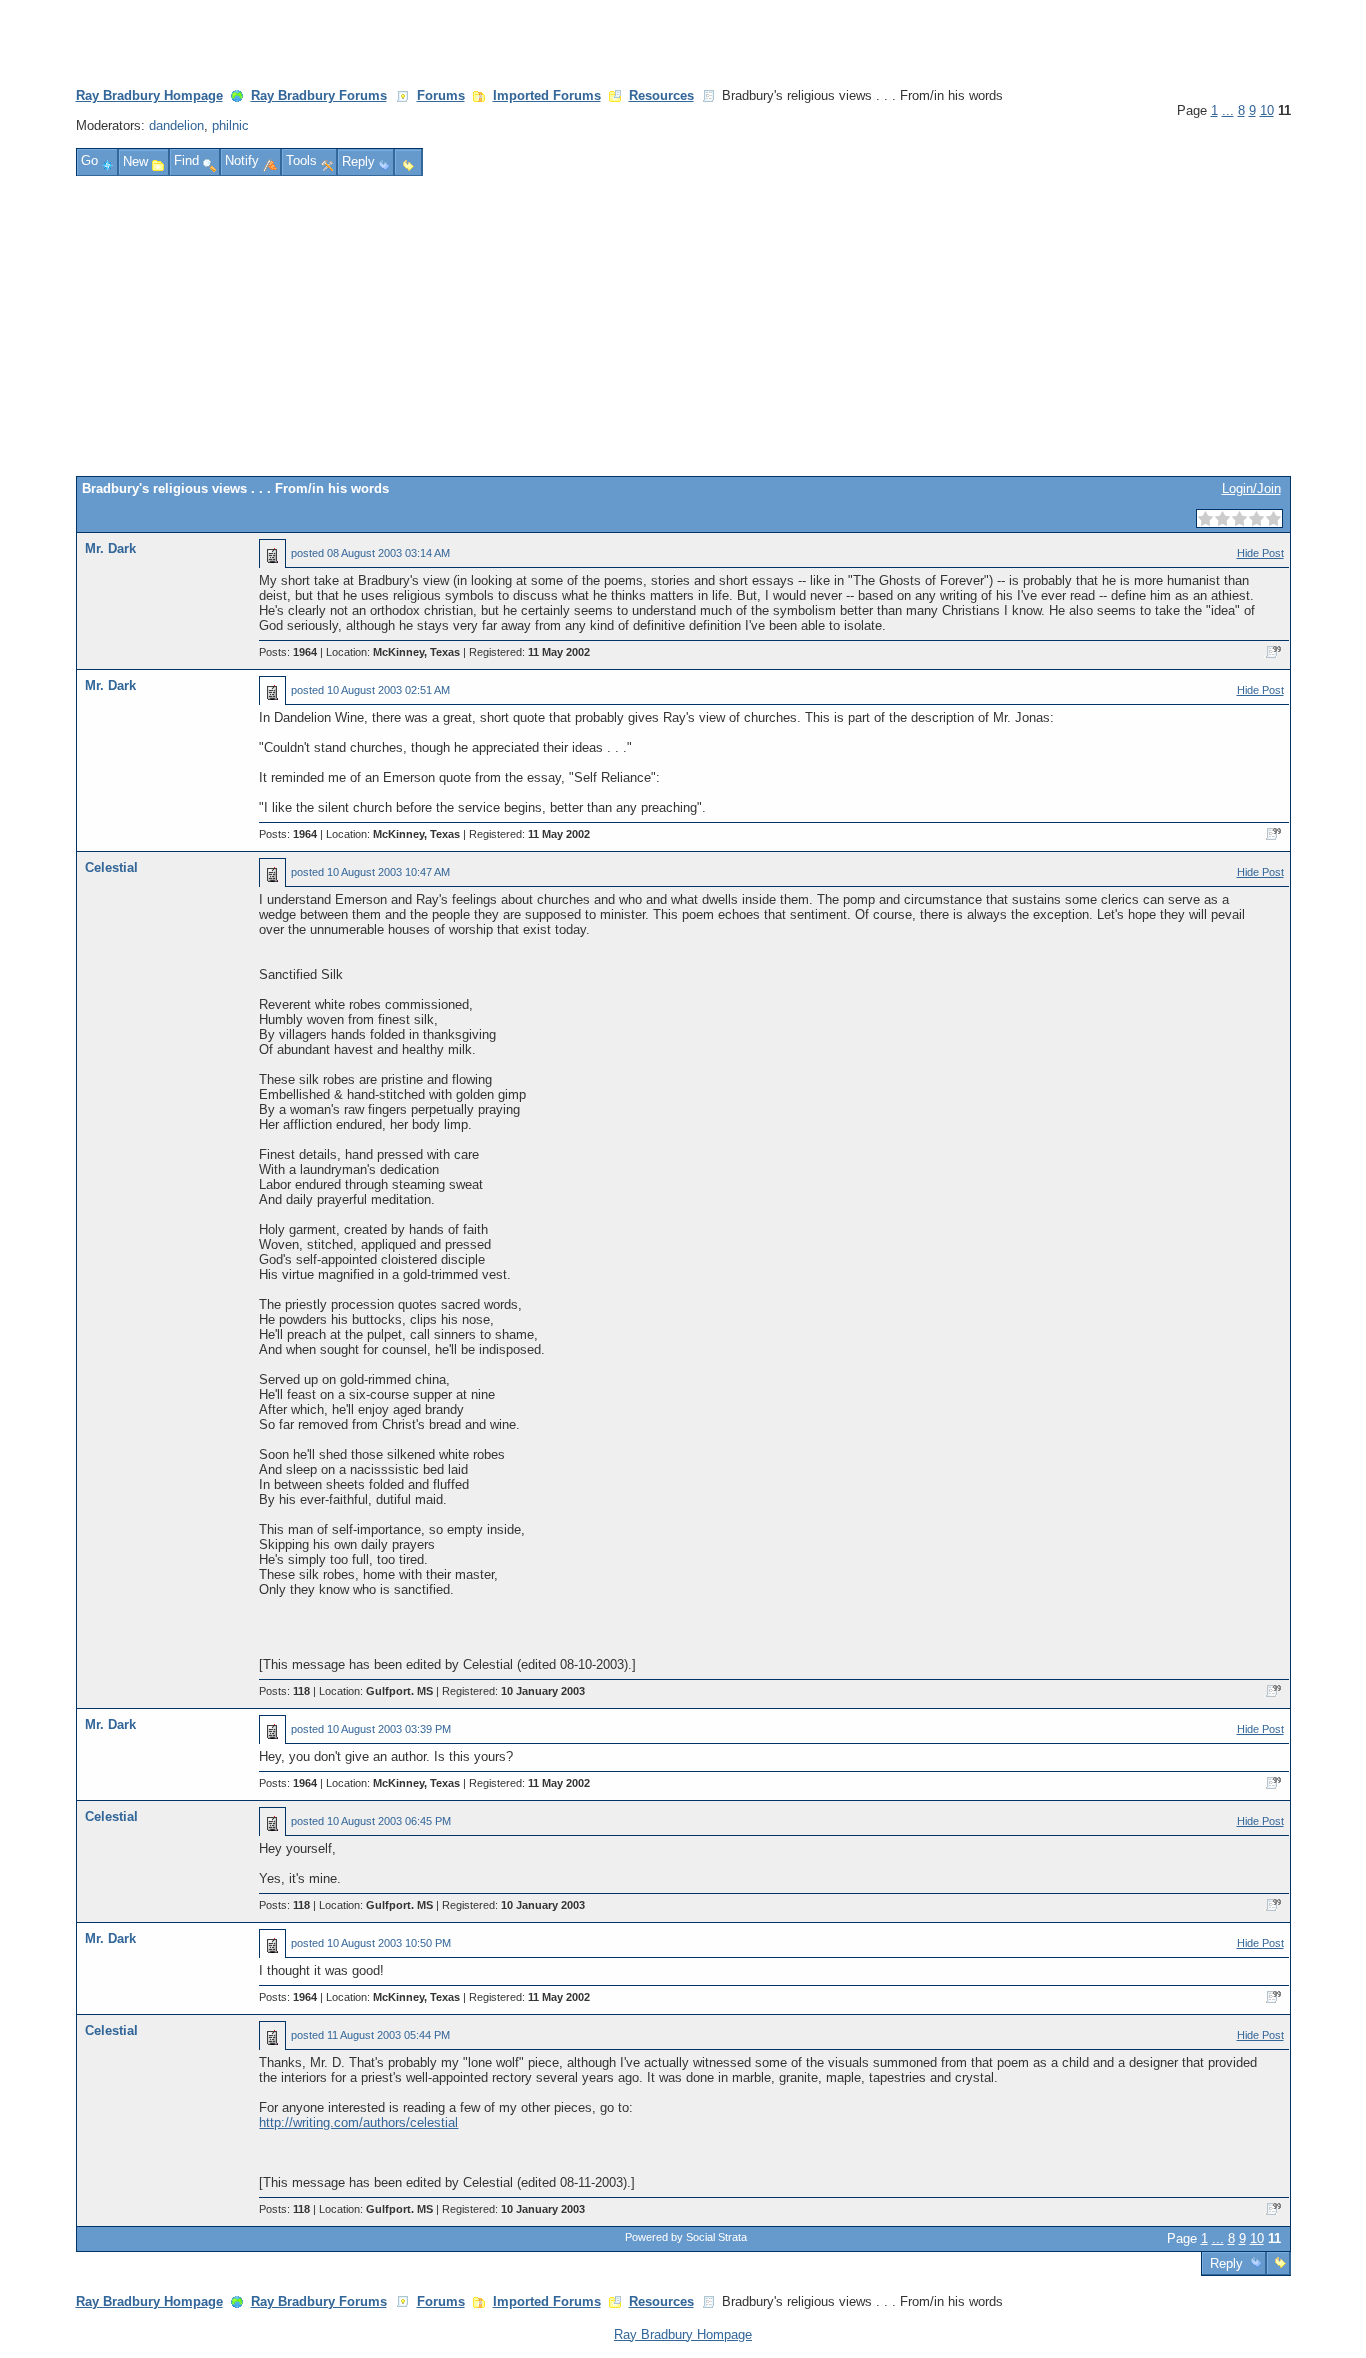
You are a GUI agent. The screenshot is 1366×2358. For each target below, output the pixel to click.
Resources (661, 95)
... (1228, 110)
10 (1267, 110)
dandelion (176, 125)
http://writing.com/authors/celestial (358, 2122)
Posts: (288, 652)
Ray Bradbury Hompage (149, 95)
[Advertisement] (683, 326)
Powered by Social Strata (686, 2237)
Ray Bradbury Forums (319, 95)
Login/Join (1251, 488)
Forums (441, 95)
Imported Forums (547, 95)
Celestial (111, 867)
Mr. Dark (110, 548)
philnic (230, 125)
